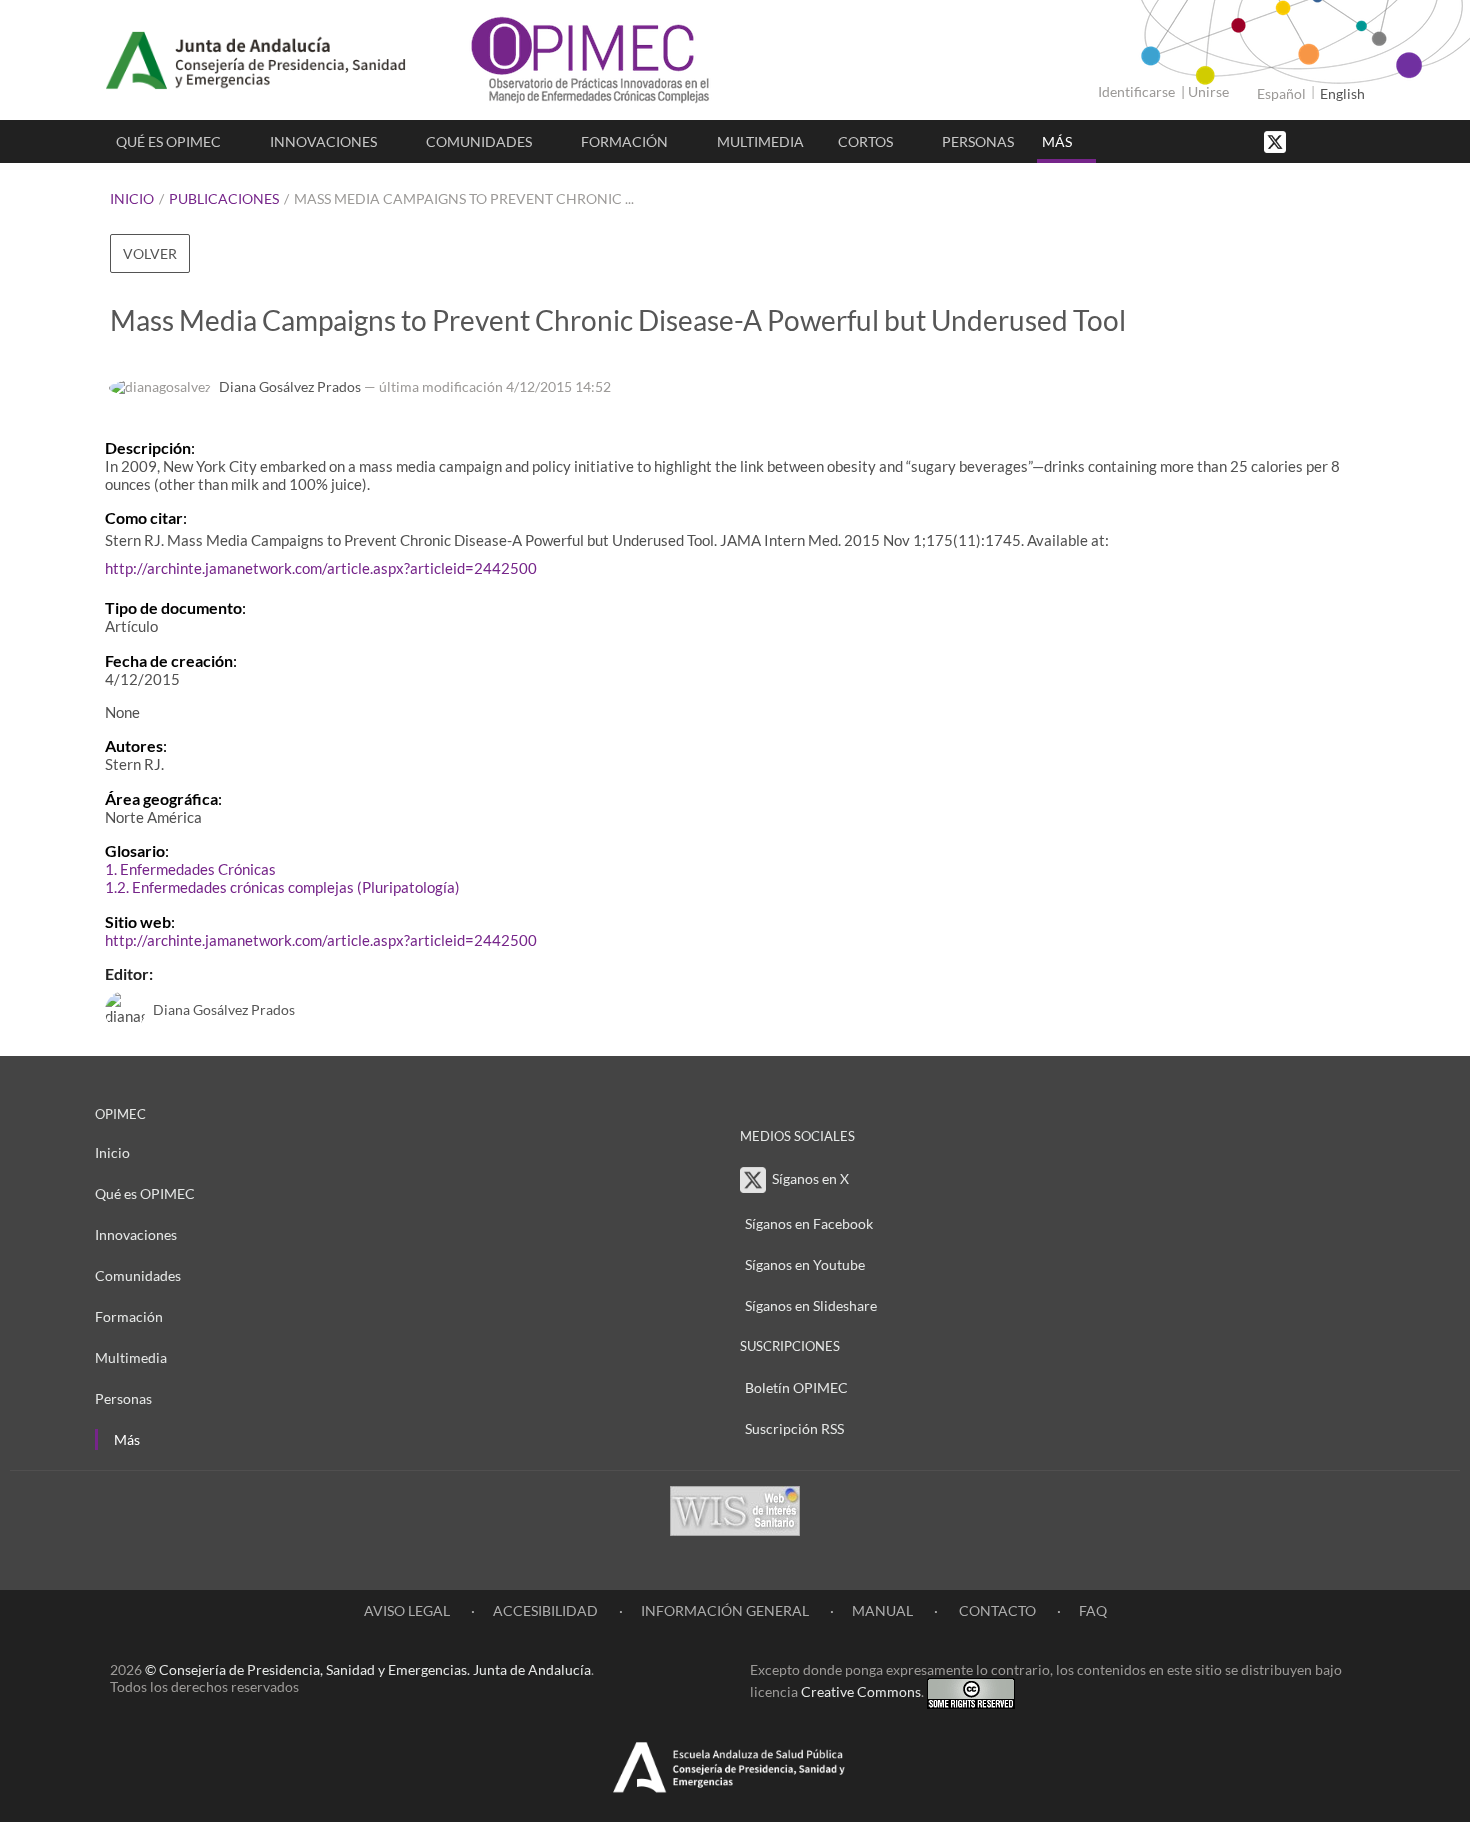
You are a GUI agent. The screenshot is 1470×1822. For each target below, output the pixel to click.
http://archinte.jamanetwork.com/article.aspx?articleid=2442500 (321, 568)
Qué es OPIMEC (168, 141)
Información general (725, 1610)
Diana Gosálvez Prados (290, 386)
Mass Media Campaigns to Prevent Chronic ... (464, 198)
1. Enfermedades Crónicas (190, 869)
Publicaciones (224, 198)
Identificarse (1136, 91)
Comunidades (479, 141)
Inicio (132, 198)
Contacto (996, 1610)
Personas (978, 141)
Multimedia (760, 141)
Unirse (1208, 91)
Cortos (865, 141)
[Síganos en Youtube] (1330, 140)
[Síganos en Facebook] (1310, 140)
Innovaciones (323, 141)
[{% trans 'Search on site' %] (1350, 140)
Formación (624, 141)
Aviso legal (407, 1610)
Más (1057, 141)
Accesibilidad (545, 1610)
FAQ (1093, 1610)
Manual (882, 1610)
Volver (150, 253)
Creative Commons (861, 1691)
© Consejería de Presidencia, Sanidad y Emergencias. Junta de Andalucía (368, 1669)
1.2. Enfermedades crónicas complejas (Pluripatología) (282, 887)
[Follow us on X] (1277, 140)
